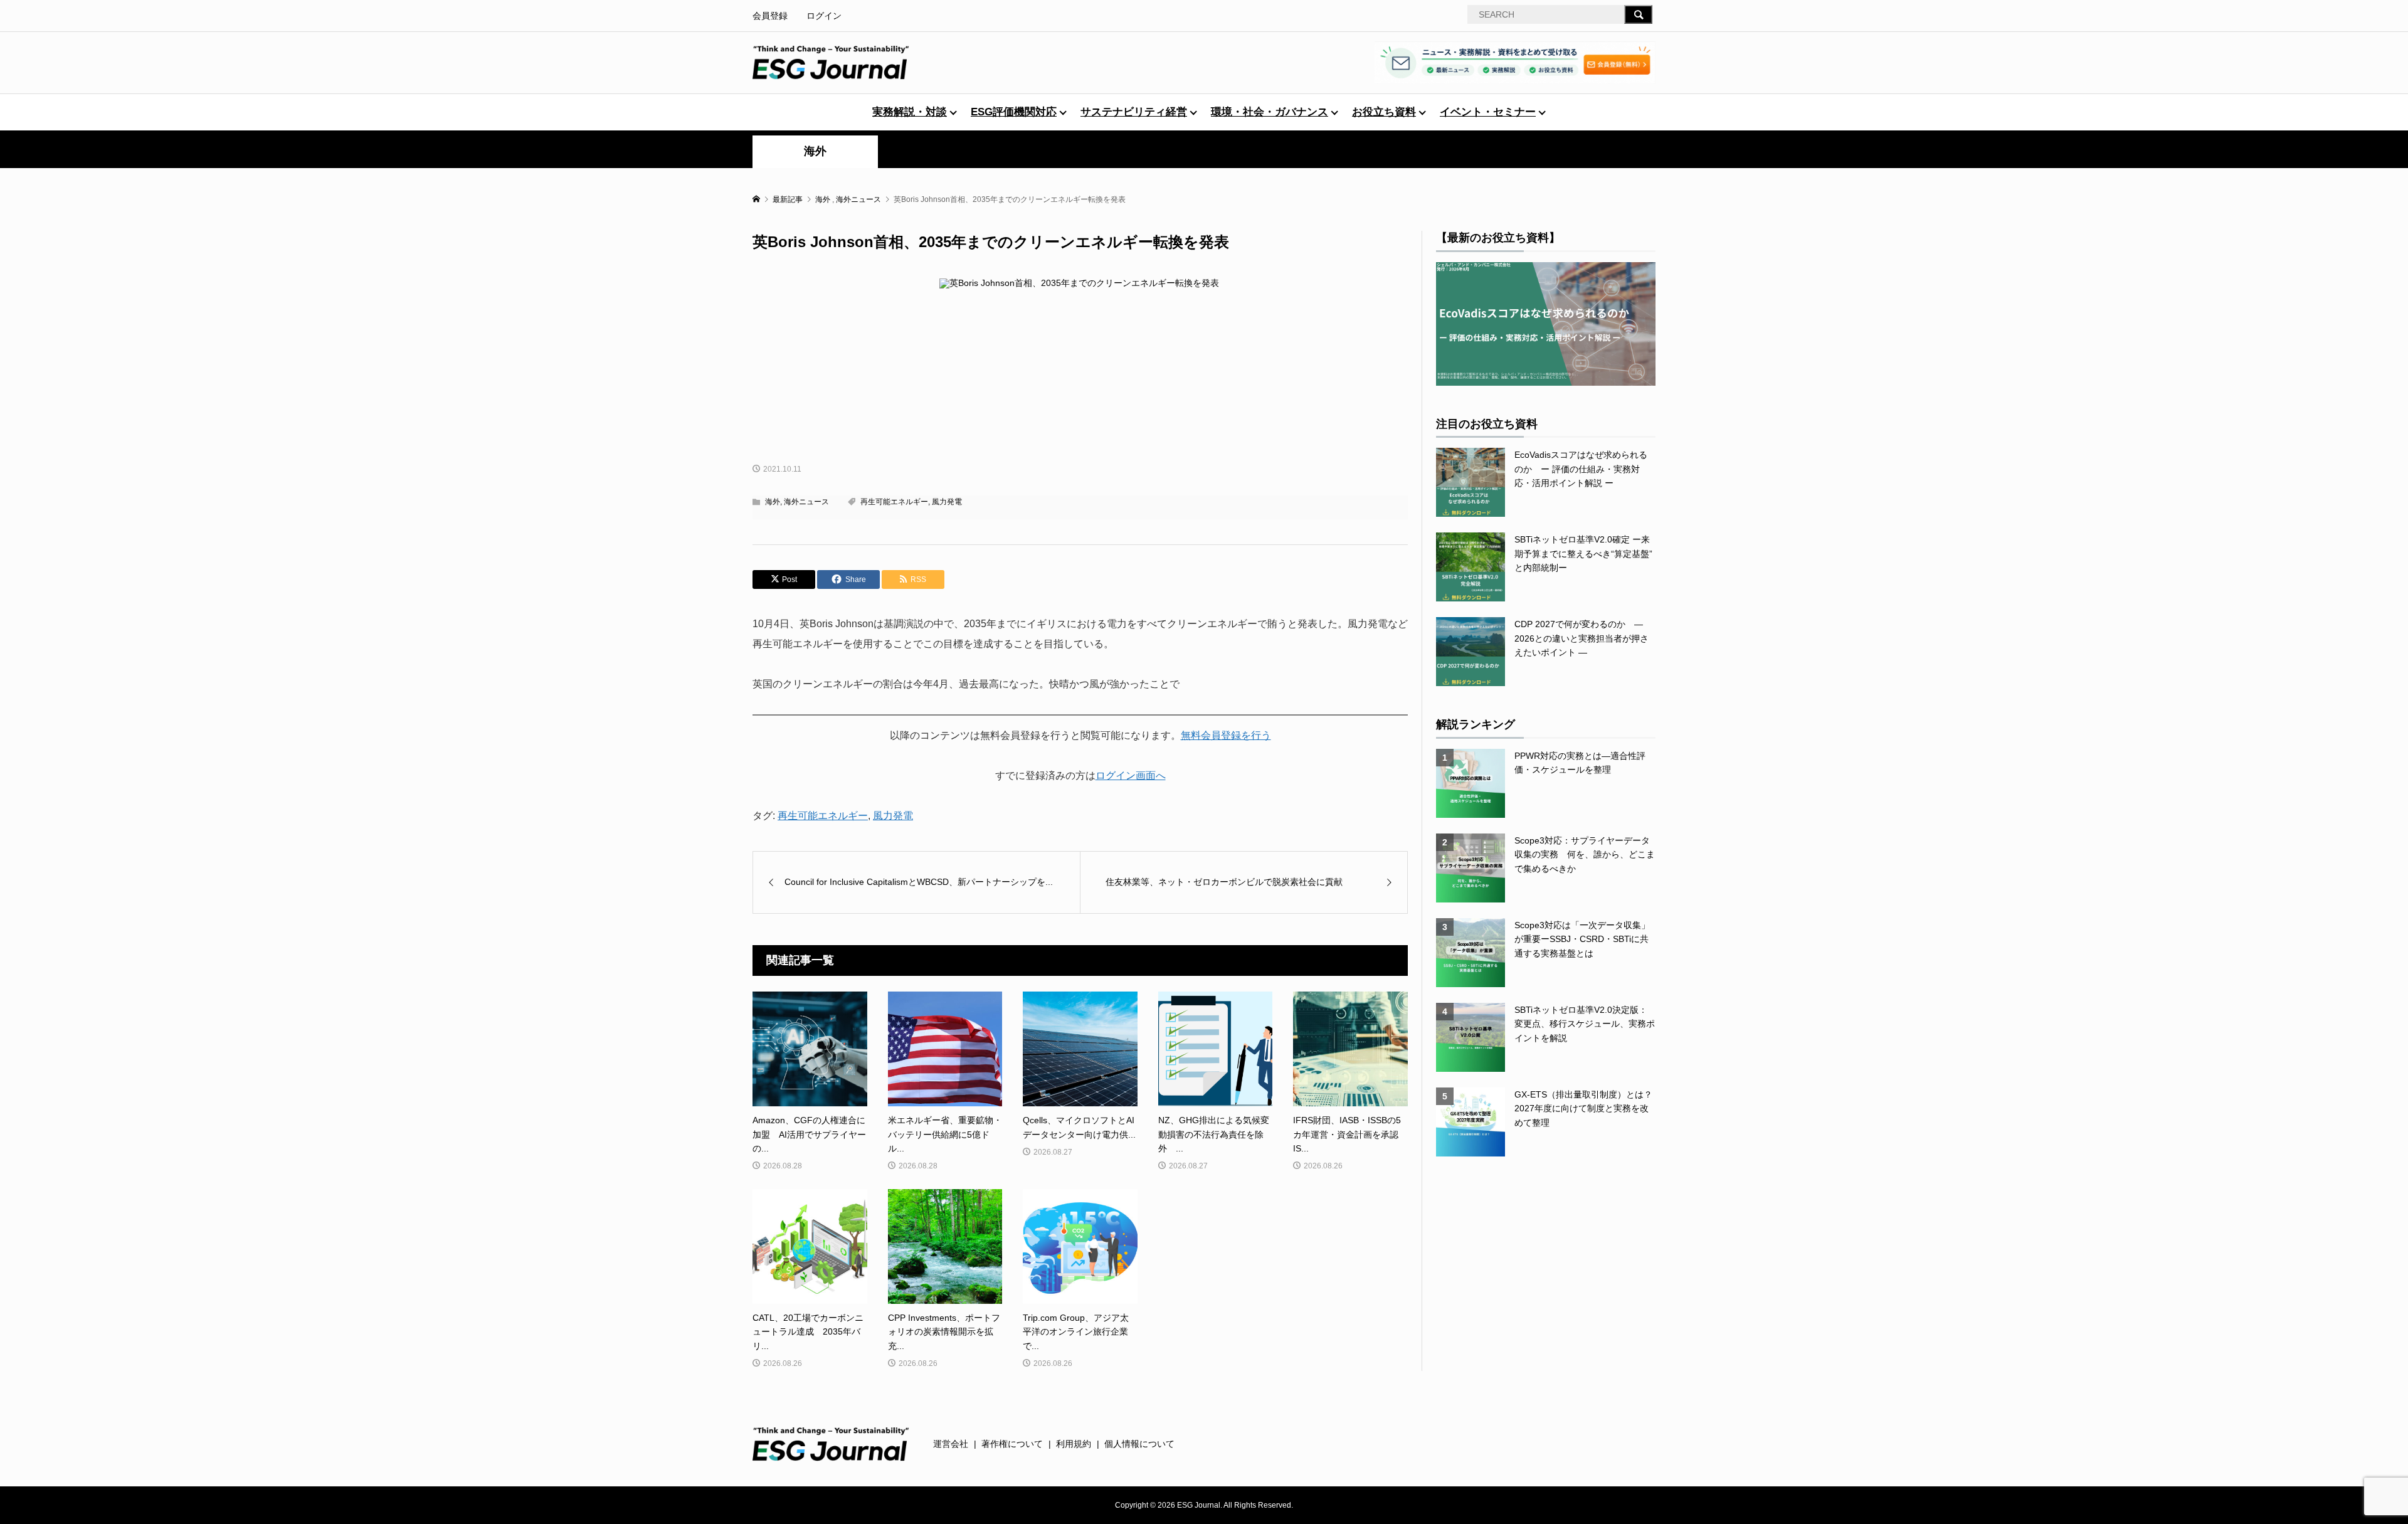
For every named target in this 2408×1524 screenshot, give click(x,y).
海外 (815, 151)
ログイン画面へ (1131, 775)
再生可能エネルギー (894, 502)
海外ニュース (806, 502)
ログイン (824, 16)
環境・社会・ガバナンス (1270, 112)
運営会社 (951, 1444)
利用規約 (1074, 1444)
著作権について (1012, 1444)
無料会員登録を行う (1226, 735)
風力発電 (947, 502)
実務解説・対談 (910, 112)
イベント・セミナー (1488, 112)
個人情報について (1139, 1444)
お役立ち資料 (1384, 112)
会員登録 (770, 16)
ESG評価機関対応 (1014, 112)
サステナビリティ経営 (1134, 112)
